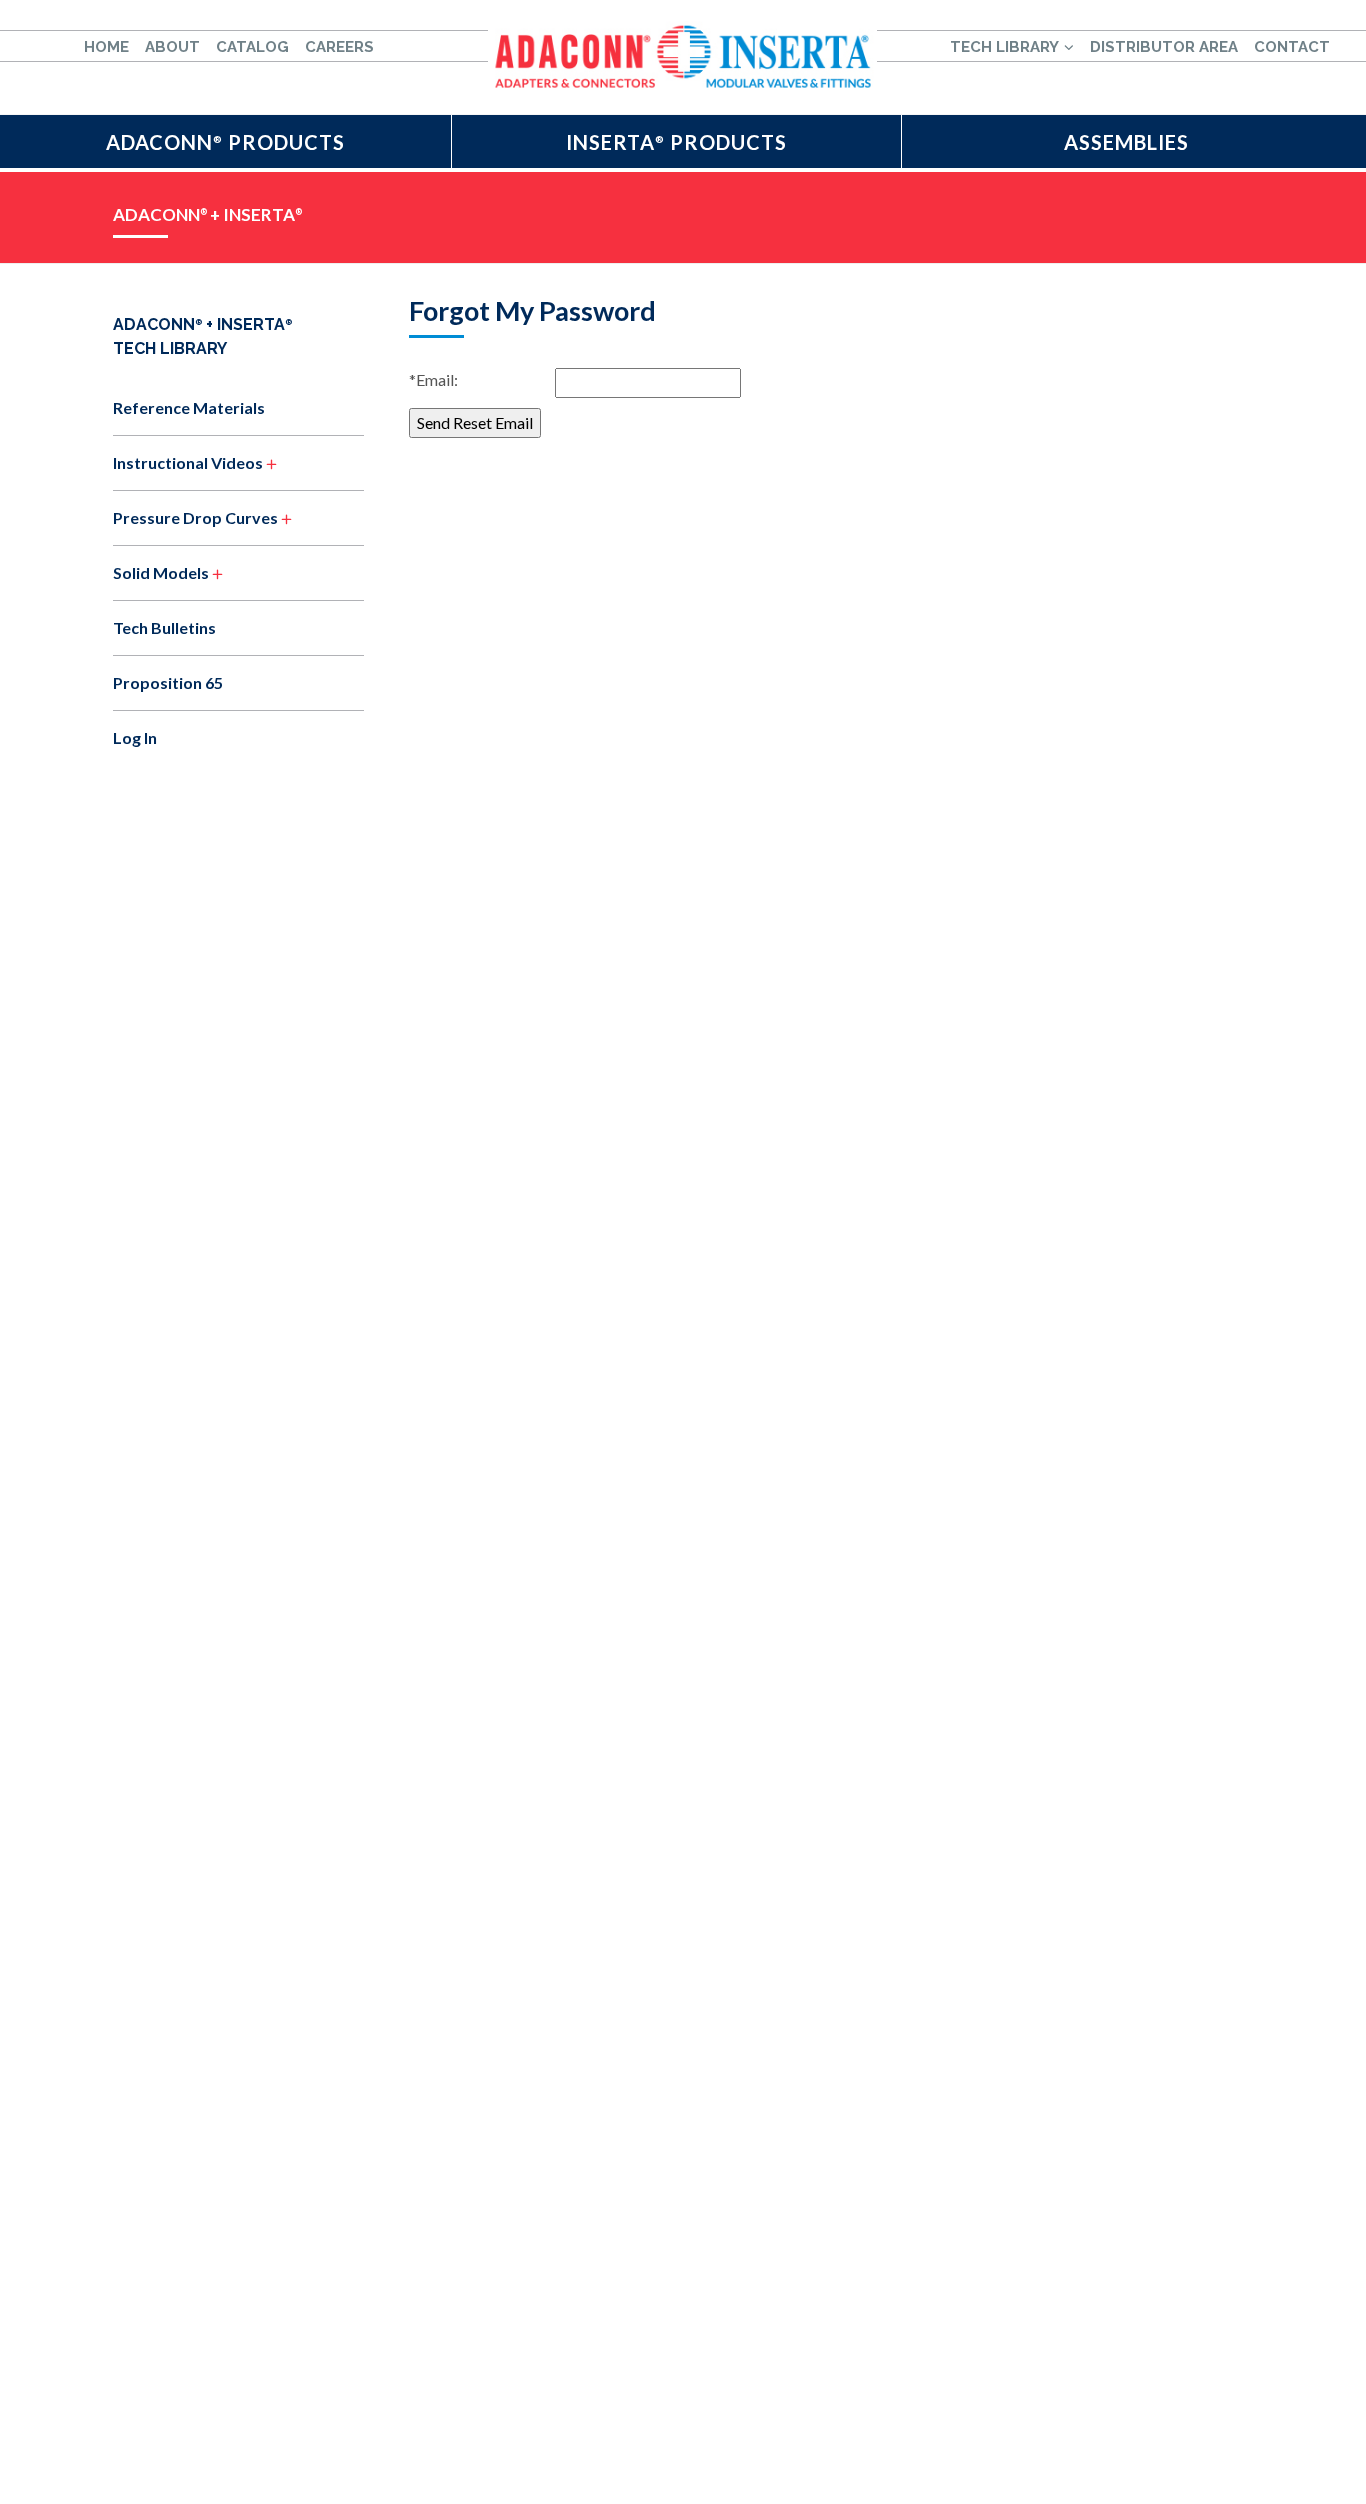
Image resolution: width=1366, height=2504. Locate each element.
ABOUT (172, 47)
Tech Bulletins (164, 627)
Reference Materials (189, 407)
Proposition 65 (168, 682)
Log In (135, 737)
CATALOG (252, 47)
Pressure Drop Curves (195, 517)
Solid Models (161, 572)
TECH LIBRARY (1004, 47)
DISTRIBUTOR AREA (1164, 47)
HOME (106, 47)
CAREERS (339, 47)
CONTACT (1292, 47)
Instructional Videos (188, 462)
